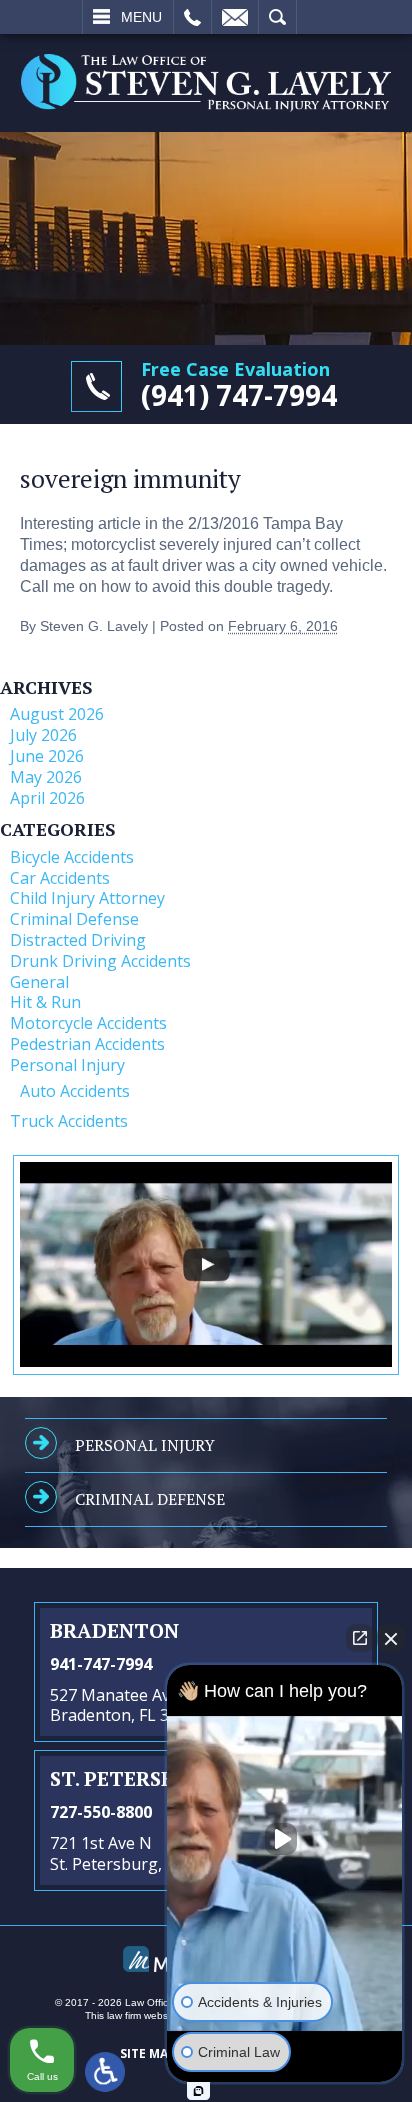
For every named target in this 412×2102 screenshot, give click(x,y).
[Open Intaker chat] (198, 2091)
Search (277, 17)
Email (235, 17)
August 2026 (57, 714)
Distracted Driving (78, 940)
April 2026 (47, 798)
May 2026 (46, 777)
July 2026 (43, 735)
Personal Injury (67, 1065)
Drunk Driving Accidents (100, 961)
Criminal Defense (74, 919)
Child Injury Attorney (87, 898)
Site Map (148, 2053)
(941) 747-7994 (239, 395)
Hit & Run (45, 1002)
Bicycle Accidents (72, 857)
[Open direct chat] (360, 1638)
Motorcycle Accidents (88, 1023)
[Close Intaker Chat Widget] (391, 1638)
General (39, 982)
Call (192, 17)
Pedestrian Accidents (87, 1044)
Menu (141, 17)
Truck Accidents (69, 1121)
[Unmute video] (285, 1839)
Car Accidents (60, 878)
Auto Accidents (75, 1091)
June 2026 (47, 756)
